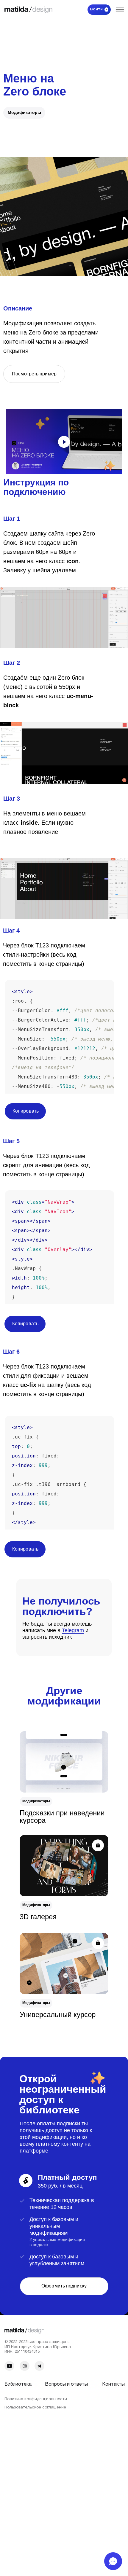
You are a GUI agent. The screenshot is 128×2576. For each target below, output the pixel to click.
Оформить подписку (64, 2286)
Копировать (26, 1111)
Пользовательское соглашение (35, 2407)
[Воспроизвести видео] (64, 442)
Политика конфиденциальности (36, 2399)
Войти (96, 10)
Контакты (113, 2384)
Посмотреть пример (34, 374)
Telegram (73, 1630)
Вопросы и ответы (66, 2384)
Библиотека (18, 2384)
